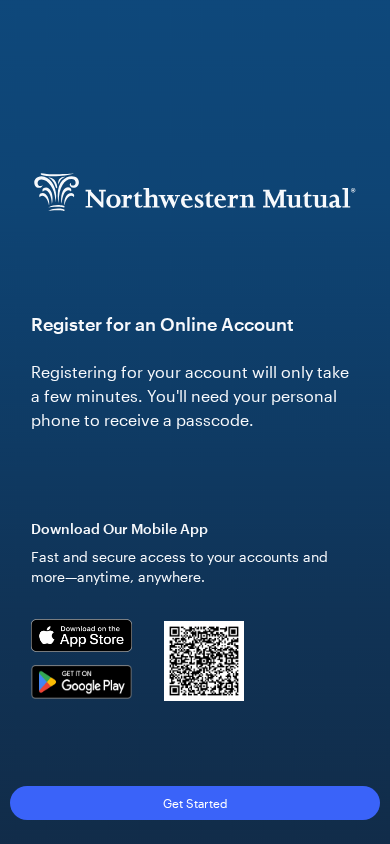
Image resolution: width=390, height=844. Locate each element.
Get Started (195, 803)
